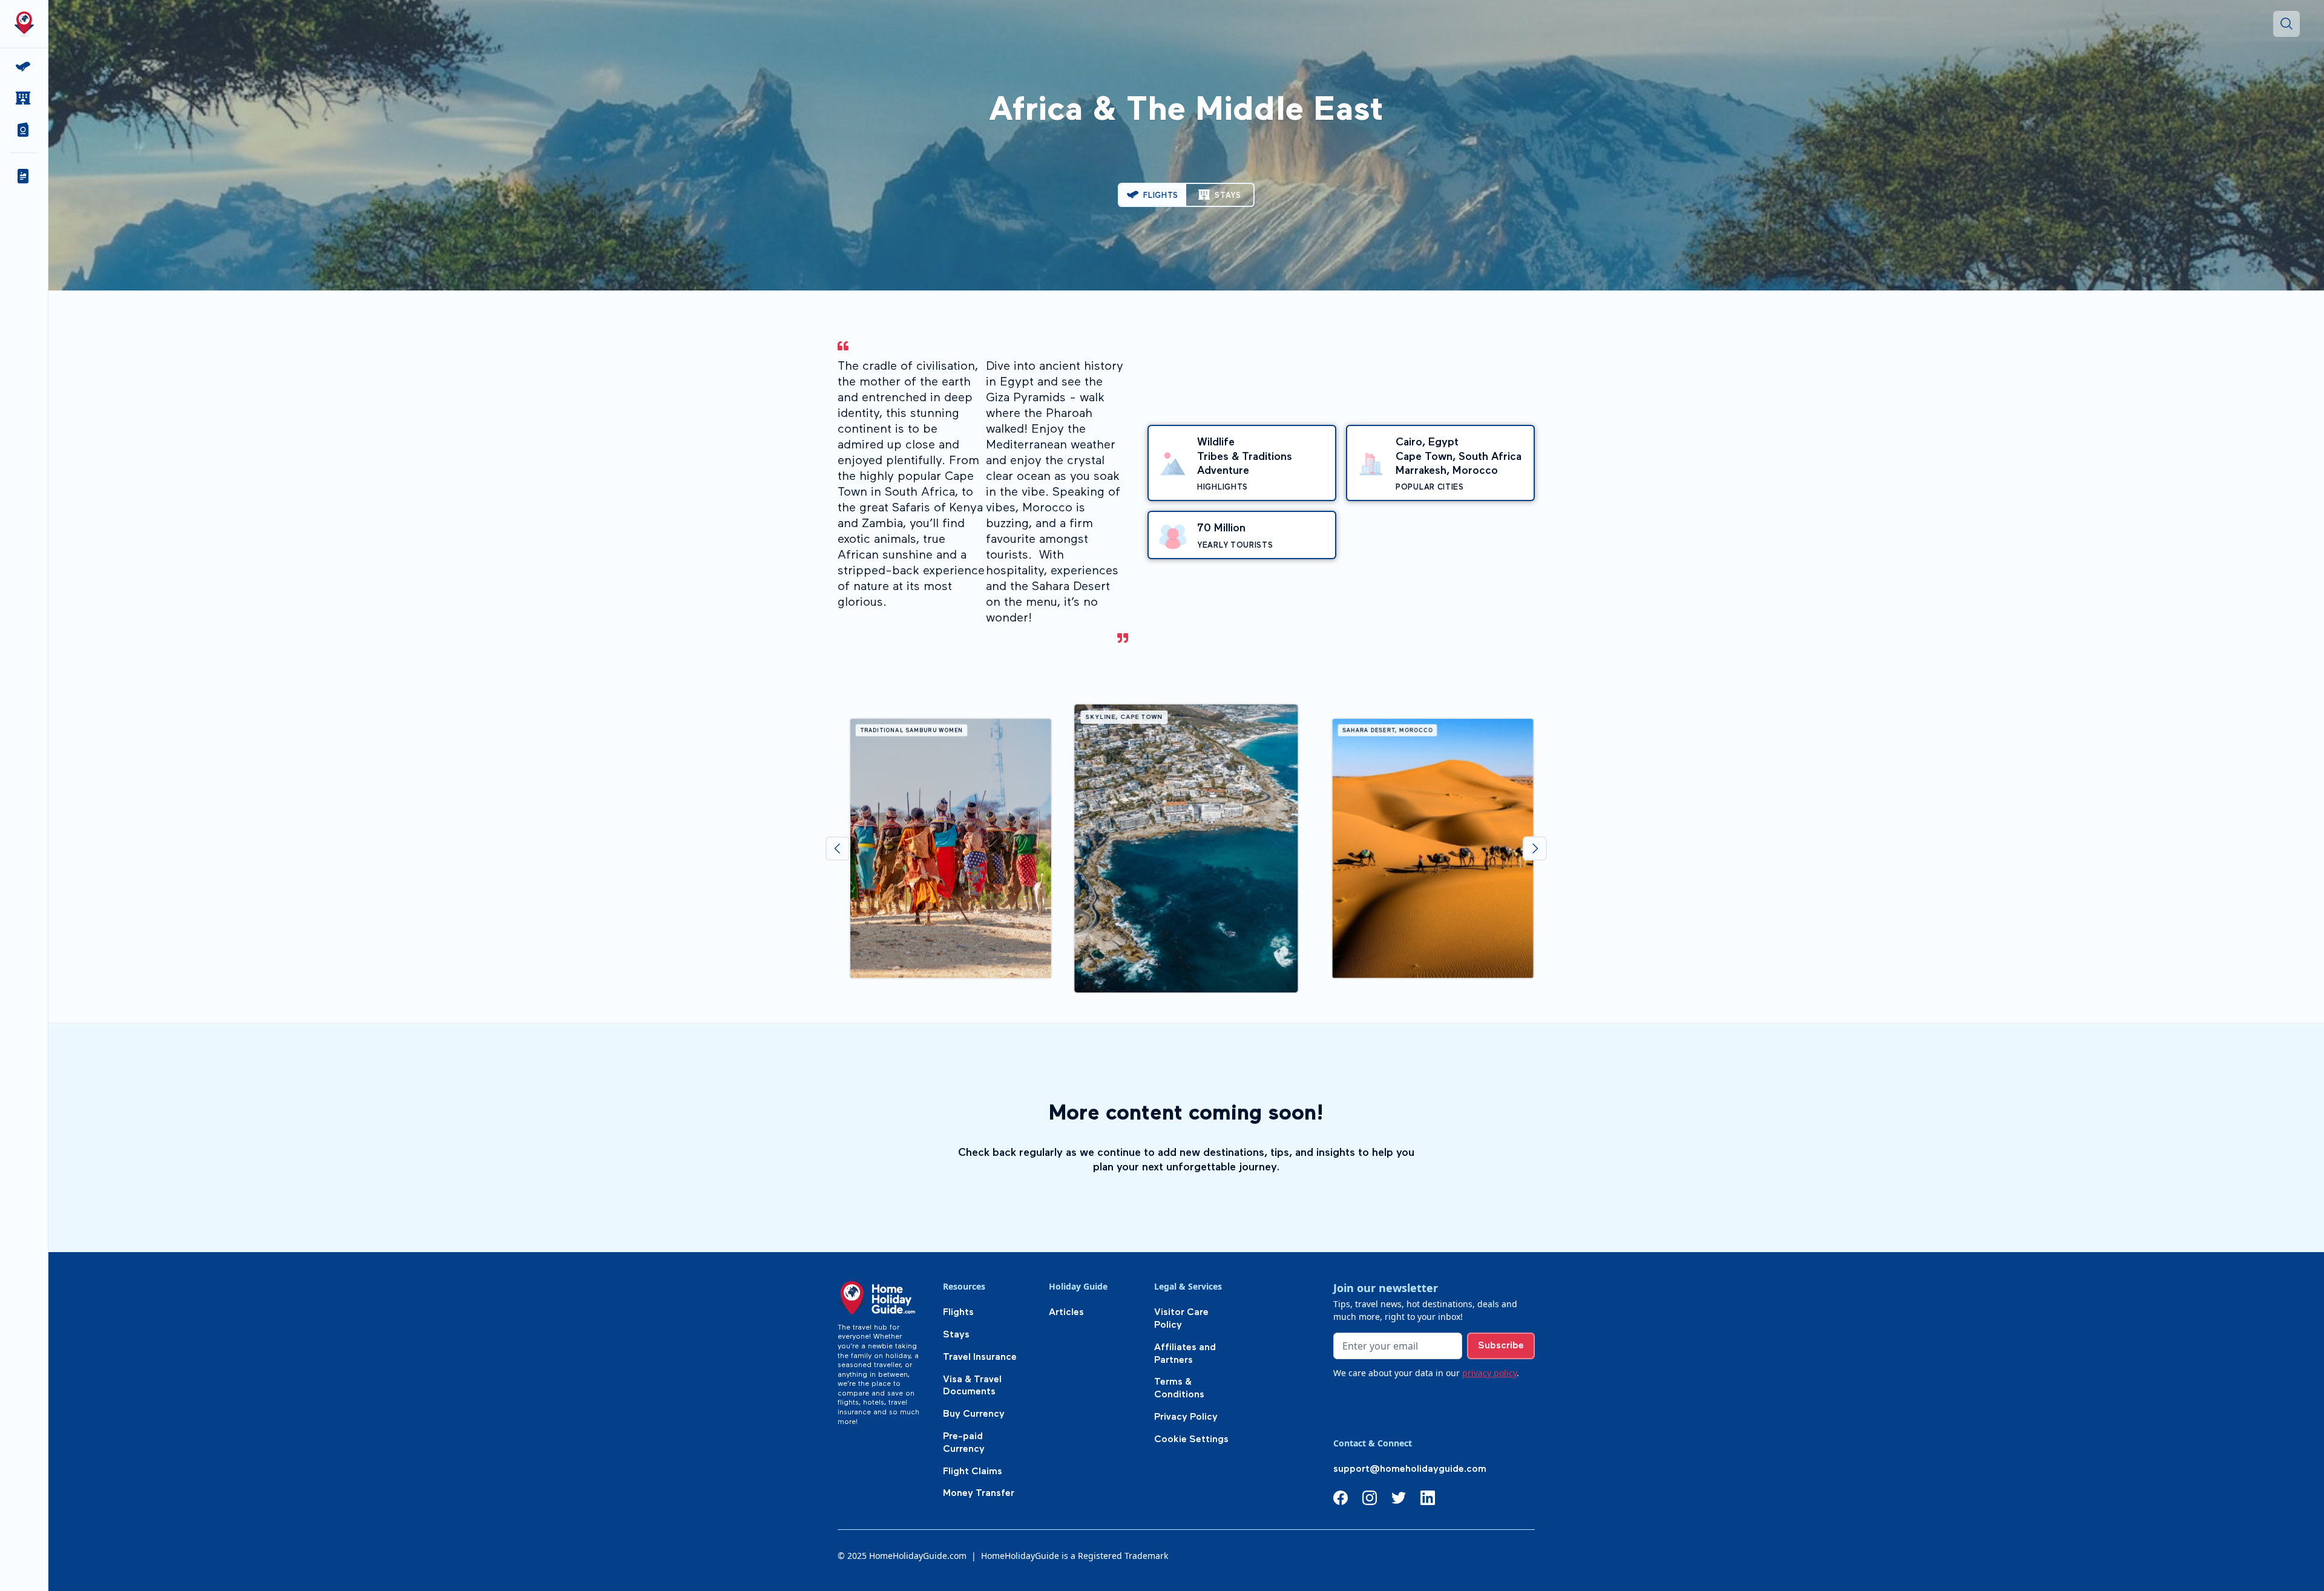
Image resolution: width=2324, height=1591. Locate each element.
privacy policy (1489, 1373)
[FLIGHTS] (24, 67)
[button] (24, 130)
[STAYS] (24, 98)
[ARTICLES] (24, 176)
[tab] (1153, 195)
